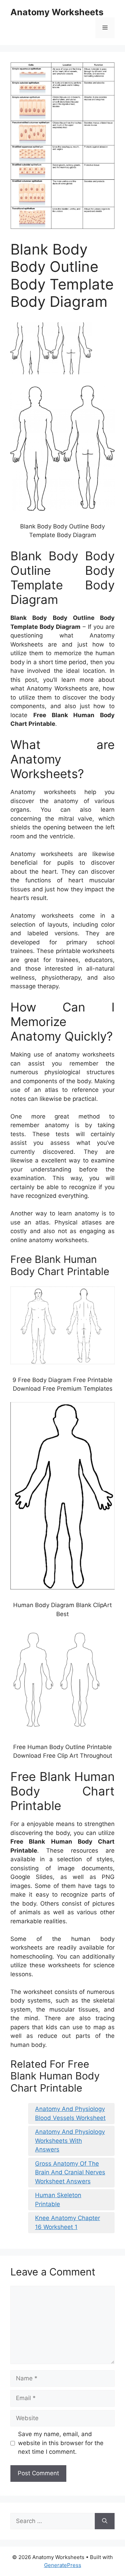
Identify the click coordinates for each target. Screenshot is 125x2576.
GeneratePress (63, 2565)
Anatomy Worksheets (57, 12)
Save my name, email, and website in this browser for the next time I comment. (61, 2443)
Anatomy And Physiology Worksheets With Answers (70, 2141)
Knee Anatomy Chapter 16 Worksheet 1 (68, 2222)
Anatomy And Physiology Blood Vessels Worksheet (70, 2113)
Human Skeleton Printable (58, 2200)
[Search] (105, 2521)
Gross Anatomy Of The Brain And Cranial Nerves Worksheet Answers (70, 2172)
